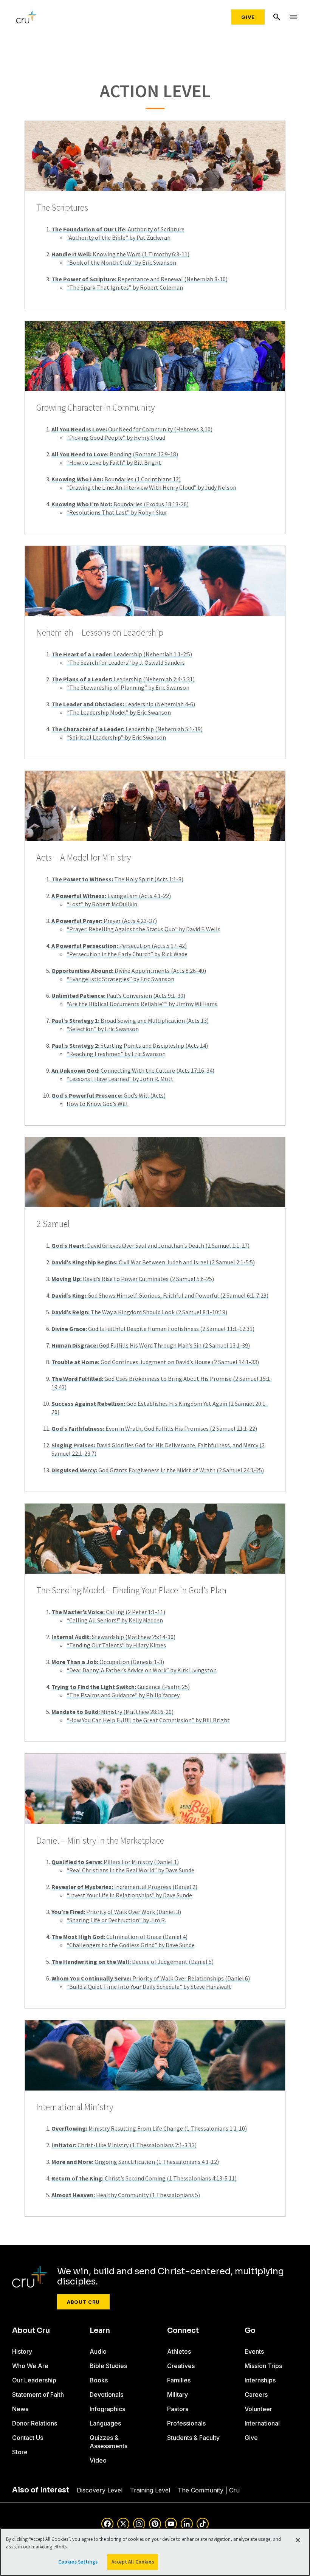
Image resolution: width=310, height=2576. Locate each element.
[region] (155, 2552)
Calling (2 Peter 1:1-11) (108, 1612)
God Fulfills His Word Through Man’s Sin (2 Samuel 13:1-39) (151, 1345)
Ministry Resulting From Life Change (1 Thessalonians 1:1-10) (149, 2128)
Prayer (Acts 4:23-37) (104, 921)
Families (179, 2380)
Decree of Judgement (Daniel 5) (133, 1962)
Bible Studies (108, 2366)
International (262, 2423)
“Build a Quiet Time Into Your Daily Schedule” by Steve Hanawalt (149, 1987)
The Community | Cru (209, 2490)
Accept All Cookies (133, 2562)
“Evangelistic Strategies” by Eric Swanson (120, 979)
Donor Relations (35, 2423)
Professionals (186, 2423)
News (20, 2409)
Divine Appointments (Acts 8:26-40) (129, 971)
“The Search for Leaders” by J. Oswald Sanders (126, 662)
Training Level (150, 2490)
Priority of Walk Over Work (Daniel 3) (116, 1912)
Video (98, 2460)
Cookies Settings (78, 2562)
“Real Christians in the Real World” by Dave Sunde (130, 1870)
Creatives (181, 2366)
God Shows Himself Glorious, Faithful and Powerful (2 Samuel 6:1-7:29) (160, 1295)
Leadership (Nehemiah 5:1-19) (127, 729)
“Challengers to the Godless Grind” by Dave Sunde (131, 1945)
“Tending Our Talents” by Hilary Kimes (116, 1645)
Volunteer (258, 2409)
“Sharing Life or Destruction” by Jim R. (116, 1920)
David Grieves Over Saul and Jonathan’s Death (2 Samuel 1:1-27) (150, 1245)
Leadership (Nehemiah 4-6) (123, 704)
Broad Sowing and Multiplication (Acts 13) (130, 1020)
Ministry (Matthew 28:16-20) (112, 1712)
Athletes (179, 2351)
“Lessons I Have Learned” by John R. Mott (120, 1079)
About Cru (83, 2302)
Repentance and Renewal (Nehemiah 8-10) (139, 279)
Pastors (178, 2409)
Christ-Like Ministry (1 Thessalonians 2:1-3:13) (124, 2145)
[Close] (298, 2540)
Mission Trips (263, 2366)
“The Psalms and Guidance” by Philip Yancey (123, 1695)
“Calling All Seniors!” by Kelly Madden (115, 1620)
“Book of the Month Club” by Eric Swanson (121, 262)
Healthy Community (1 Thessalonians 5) (126, 2195)
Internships (260, 2380)
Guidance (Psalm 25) (121, 1687)
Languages (105, 2423)
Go (250, 2331)
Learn (100, 2331)
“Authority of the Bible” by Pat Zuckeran (119, 237)
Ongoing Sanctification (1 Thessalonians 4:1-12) (135, 2162)
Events (254, 2351)
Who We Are (30, 2366)
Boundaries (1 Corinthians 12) (116, 479)
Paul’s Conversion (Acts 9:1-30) (118, 996)
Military (177, 2395)
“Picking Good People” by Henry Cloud (116, 437)
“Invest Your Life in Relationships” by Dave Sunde (129, 1895)
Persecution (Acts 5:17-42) (119, 946)
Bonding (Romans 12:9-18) (115, 454)
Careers (256, 2395)
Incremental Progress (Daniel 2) (124, 1887)
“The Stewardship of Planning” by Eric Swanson (128, 687)
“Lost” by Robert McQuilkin (102, 904)
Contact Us (28, 2438)
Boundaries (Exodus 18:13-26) (120, 504)
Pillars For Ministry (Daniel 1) (115, 1862)
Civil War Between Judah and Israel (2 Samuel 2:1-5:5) (153, 1262)
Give (248, 17)
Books (99, 2380)
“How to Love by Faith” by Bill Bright (114, 462)
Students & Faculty (193, 2438)
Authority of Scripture (118, 229)
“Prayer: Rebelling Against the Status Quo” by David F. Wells (143, 929)
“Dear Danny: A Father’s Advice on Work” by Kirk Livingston (142, 1670)
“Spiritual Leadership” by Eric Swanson (116, 737)
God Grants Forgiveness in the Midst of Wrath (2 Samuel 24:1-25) (158, 1470)
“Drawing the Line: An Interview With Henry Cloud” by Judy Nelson (151, 487)
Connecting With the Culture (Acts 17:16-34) (133, 1070)
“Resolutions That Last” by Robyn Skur (117, 512)
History (22, 2351)
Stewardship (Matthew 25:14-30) (113, 1637)
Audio (98, 2351)
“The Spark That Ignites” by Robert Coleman (125, 287)
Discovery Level (100, 2490)
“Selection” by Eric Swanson (103, 1029)
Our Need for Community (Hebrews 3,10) (132, 429)
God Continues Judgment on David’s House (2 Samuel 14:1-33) (155, 1362)
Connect (183, 2331)
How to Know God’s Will (97, 1104)
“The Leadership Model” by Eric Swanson (119, 712)
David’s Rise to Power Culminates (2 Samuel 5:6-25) (133, 1279)
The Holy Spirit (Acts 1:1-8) (117, 879)
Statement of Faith (38, 2395)
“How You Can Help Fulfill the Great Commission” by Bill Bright (148, 1720)
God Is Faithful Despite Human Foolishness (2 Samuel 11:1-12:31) (153, 1329)
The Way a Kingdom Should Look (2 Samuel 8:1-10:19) (139, 1312)
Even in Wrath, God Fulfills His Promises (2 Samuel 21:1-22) (154, 1428)
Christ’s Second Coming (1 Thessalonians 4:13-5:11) (144, 2178)
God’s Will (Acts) (108, 1095)
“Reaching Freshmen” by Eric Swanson (116, 1054)
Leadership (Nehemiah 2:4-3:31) (123, 679)
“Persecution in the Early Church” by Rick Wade (127, 954)
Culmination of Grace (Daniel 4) (119, 1937)
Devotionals (106, 2395)
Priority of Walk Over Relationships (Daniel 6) (151, 1978)
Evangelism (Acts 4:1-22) (111, 896)
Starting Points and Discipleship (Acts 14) (130, 1045)
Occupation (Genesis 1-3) (108, 1662)
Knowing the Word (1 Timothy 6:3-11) (120, 254)
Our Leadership (34, 2380)
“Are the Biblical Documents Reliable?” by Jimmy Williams (142, 1004)
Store (20, 2452)
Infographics (107, 2409)
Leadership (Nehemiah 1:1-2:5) (122, 654)
